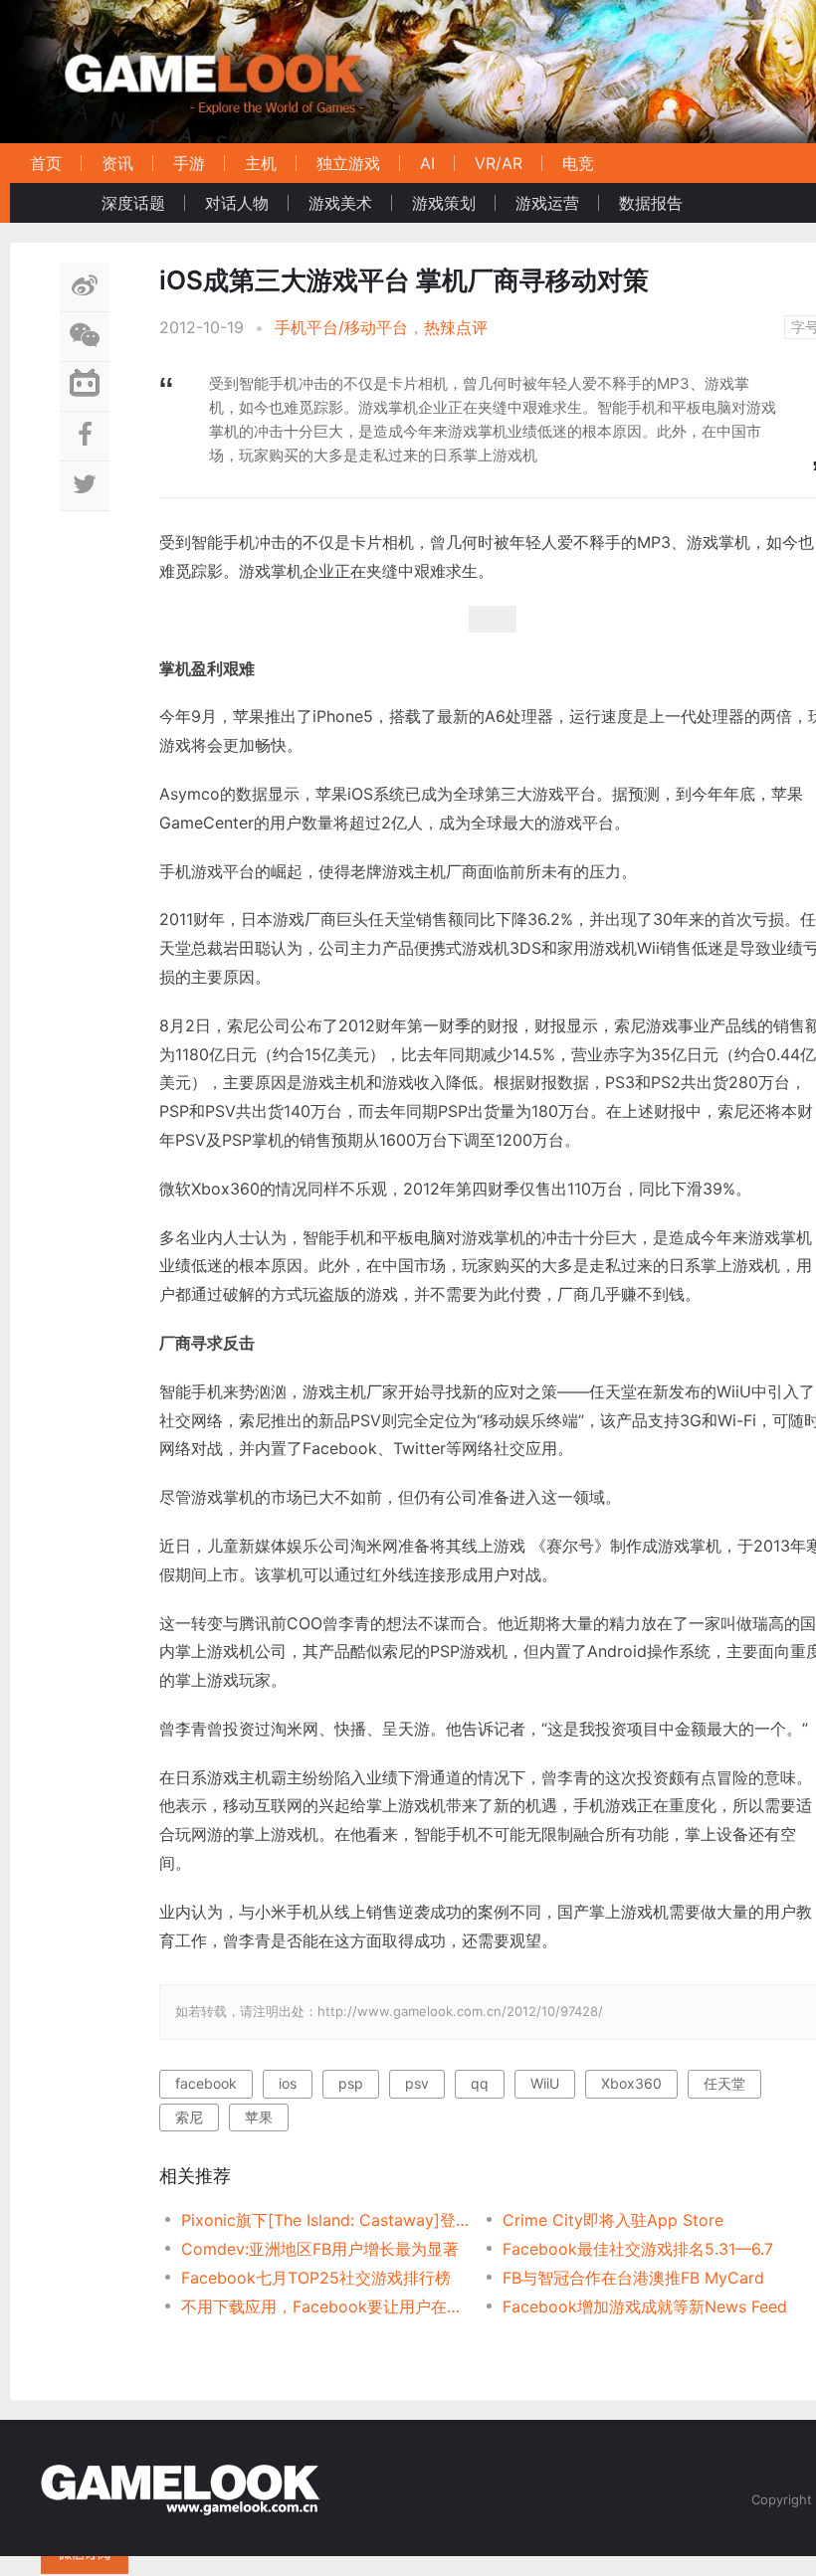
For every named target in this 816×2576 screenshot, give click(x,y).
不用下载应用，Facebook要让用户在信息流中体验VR (326, 2306)
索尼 (189, 2117)
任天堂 (724, 2083)
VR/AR (499, 163)
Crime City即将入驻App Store (613, 2220)
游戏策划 (444, 203)
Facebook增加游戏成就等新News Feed (645, 2306)
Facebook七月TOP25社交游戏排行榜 (316, 2278)
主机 (261, 163)
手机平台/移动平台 (341, 327)
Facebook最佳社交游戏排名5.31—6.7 (638, 2249)
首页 (46, 163)
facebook (206, 2083)
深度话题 (133, 203)
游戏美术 (340, 203)
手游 (189, 163)
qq (480, 2083)
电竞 (578, 163)
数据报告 (651, 203)
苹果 (259, 2117)
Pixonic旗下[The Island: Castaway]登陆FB (326, 2220)
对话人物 (237, 203)
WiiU (545, 2083)
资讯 (117, 163)
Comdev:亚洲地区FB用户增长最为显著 (320, 2249)
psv (417, 2083)
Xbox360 (631, 2083)
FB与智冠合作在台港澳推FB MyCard (633, 2278)
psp (351, 2083)
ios (288, 2083)
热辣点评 (456, 327)
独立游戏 (348, 163)
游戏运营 (547, 203)
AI (427, 163)
